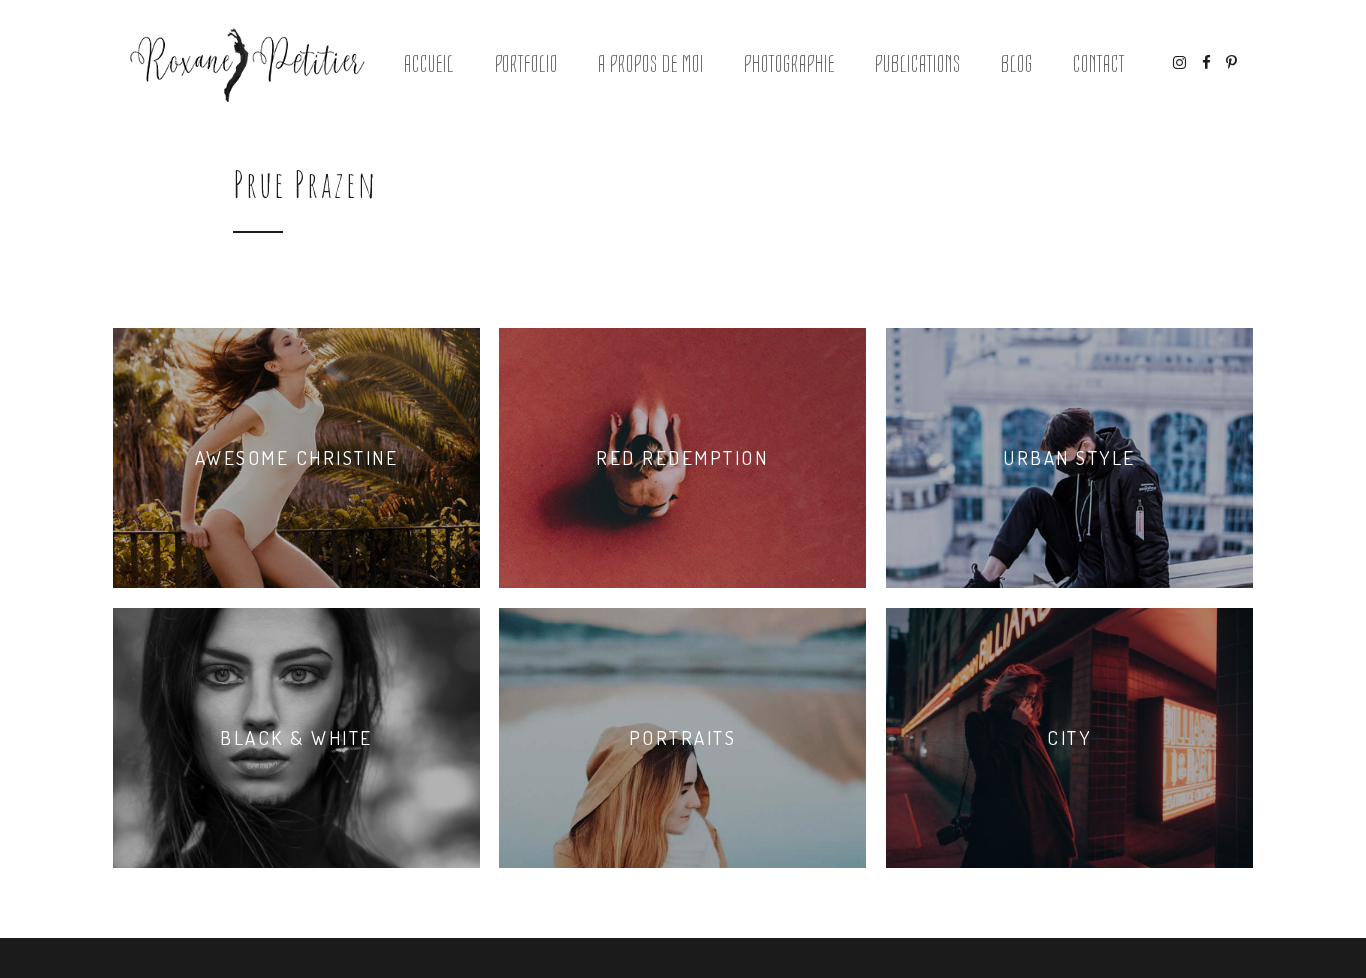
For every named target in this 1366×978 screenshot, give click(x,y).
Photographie (789, 64)
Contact (1099, 64)
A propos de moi (650, 64)
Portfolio (527, 64)
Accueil (429, 64)
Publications (918, 64)
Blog (1017, 64)
